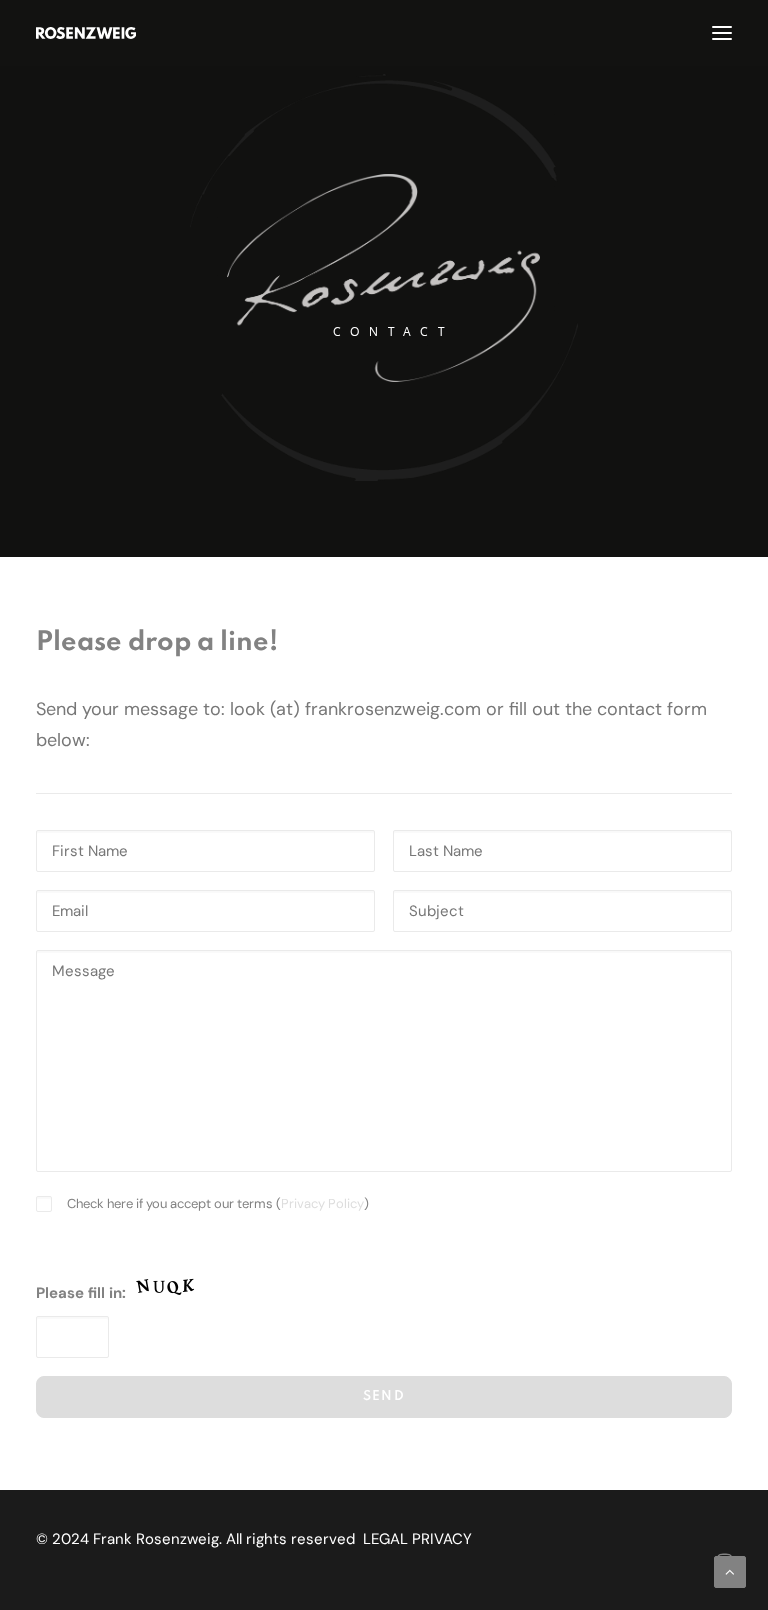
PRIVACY (442, 1539)
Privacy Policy (322, 1203)
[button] (722, 33)
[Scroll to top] (730, 1571)
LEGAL (385, 1539)
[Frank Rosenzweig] (86, 33)
